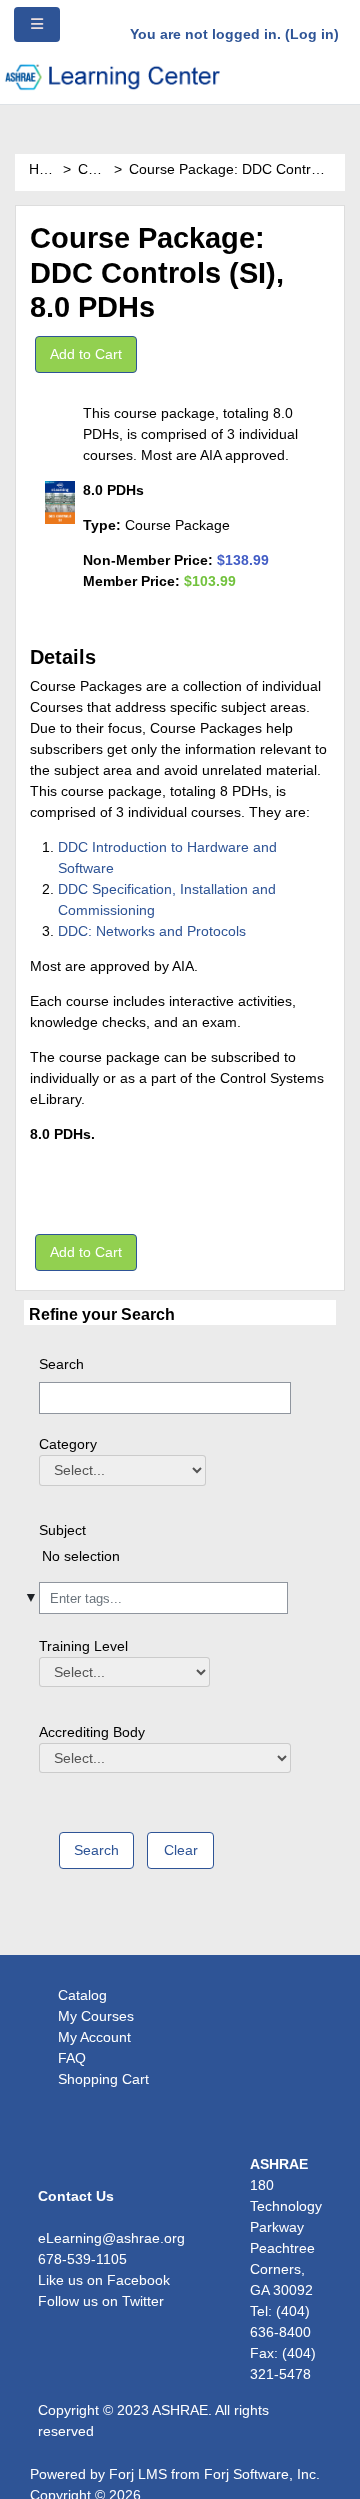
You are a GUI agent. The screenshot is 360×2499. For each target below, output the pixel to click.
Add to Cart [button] (86, 354)
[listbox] (163, 1562)
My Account (94, 2037)
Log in (312, 34)
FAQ (72, 2058)
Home (42, 169)
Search (61, 1364)
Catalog (93, 169)
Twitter (143, 2301)
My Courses (96, 2016)
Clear (181, 1850)
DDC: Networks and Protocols (152, 931)
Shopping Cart (103, 2079)
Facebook (138, 2280)
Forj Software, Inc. (262, 2474)
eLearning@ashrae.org (111, 2238)
